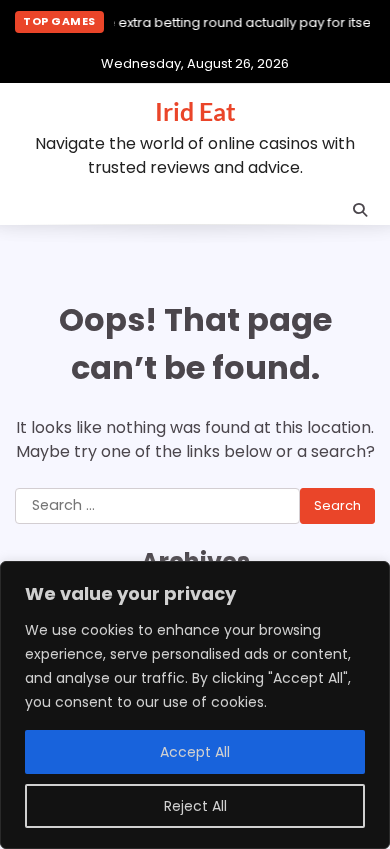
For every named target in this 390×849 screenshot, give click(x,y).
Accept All (195, 752)
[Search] (360, 210)
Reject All (195, 806)
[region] (195, 705)
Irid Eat (195, 111)
